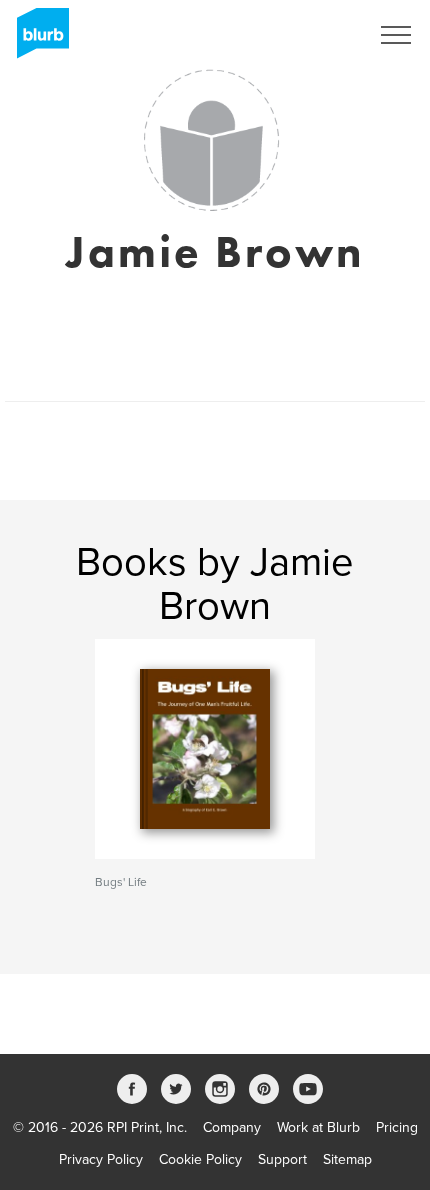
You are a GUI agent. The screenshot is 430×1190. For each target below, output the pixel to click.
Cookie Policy (200, 1159)
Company (232, 1127)
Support (282, 1159)
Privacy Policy (101, 1159)
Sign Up (318, 35)
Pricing (397, 1127)
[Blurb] (37, 40)
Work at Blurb (318, 1127)
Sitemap (347, 1159)
